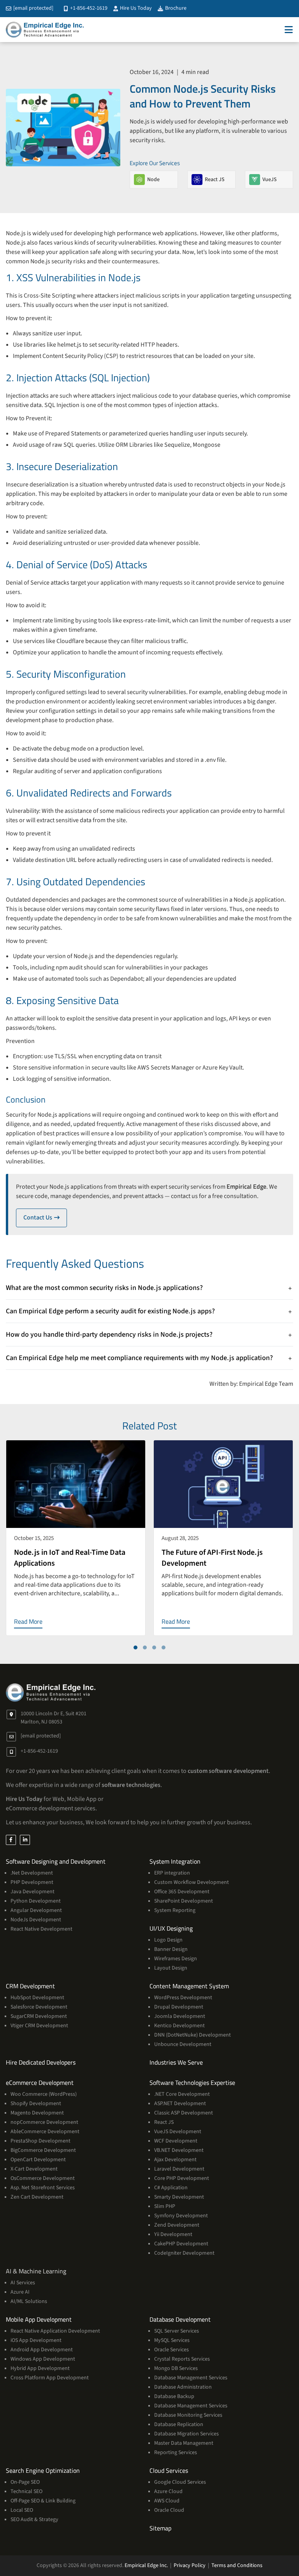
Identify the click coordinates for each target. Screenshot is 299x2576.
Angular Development (36, 1910)
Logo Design (168, 1940)
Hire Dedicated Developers (41, 2062)
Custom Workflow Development (192, 1882)
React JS (164, 2122)
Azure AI (20, 2292)
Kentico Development (179, 2026)
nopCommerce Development (44, 2122)
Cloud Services (169, 2470)
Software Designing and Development (56, 1861)
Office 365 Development (182, 1892)
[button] (135, 1647)
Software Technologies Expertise (192, 2083)
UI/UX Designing (171, 1928)
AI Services (23, 2283)
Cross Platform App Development (50, 2378)
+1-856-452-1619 (88, 8)
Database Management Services (191, 2378)
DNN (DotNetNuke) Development (193, 2035)
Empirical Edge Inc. (146, 2565)
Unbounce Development (183, 2044)
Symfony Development (181, 2216)
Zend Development (177, 2225)
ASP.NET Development (180, 2104)
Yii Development (173, 2234)
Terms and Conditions (237, 2565)
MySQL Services (172, 2340)
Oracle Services (171, 2350)
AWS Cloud (167, 2501)
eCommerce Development (40, 2083)
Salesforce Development (39, 2007)
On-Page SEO (25, 2482)
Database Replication (179, 2424)
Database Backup (174, 2396)
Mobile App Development (39, 2319)
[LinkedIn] (25, 1840)
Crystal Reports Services (182, 2359)
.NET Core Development (182, 2094)
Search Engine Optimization (43, 2470)
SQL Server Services (177, 2331)
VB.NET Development (179, 2150)
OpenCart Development (38, 2160)
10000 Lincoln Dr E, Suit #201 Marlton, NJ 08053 (54, 1718)
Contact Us (45, 1218)
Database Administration (183, 2387)
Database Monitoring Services (188, 2415)
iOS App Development (36, 2340)
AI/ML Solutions (29, 2301)
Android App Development (42, 2350)
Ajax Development (175, 2160)
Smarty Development (179, 2197)
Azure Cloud (168, 2491)
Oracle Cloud (169, 2510)
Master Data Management (184, 2443)
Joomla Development (180, 2016)
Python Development (36, 1901)
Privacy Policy (190, 2565)
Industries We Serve (176, 2062)
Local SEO (22, 2510)
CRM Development (30, 1986)
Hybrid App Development (40, 2368)
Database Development (180, 2319)
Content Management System (189, 1986)
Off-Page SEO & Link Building (43, 2501)
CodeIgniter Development (184, 2253)
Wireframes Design (176, 1959)
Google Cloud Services (180, 2482)
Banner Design (171, 1949)
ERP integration (172, 1873)
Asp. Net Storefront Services (43, 2188)
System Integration (175, 1861)
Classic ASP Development (184, 2113)
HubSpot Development (37, 1998)
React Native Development (41, 1929)
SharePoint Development (184, 1901)
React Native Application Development (55, 2331)
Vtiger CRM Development (39, 2026)
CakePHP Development (181, 2244)
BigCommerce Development (43, 2150)
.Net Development (32, 1873)
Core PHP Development (182, 2178)
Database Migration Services (186, 2434)
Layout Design (171, 1968)
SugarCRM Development (39, 2016)
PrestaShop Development (40, 2141)
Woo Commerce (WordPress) (44, 2094)
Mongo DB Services (176, 2368)
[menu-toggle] (289, 30)
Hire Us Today (135, 8)
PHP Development (32, 1882)
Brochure (175, 8)
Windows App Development (43, 2359)
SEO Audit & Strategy (34, 2520)
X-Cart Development (34, 2169)
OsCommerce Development (43, 2178)
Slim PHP (165, 2206)
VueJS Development (178, 2132)
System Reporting (175, 1910)
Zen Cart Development (37, 2197)
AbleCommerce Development (45, 2132)
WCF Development (176, 2141)
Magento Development (37, 2113)
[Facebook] (11, 1840)
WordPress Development (183, 1998)
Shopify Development (36, 2104)
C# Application (171, 2188)
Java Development (33, 1892)
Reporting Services (176, 2453)
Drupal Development (179, 2007)
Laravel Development (179, 2169)
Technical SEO (26, 2491)
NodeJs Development (36, 1920)
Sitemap (160, 2528)
